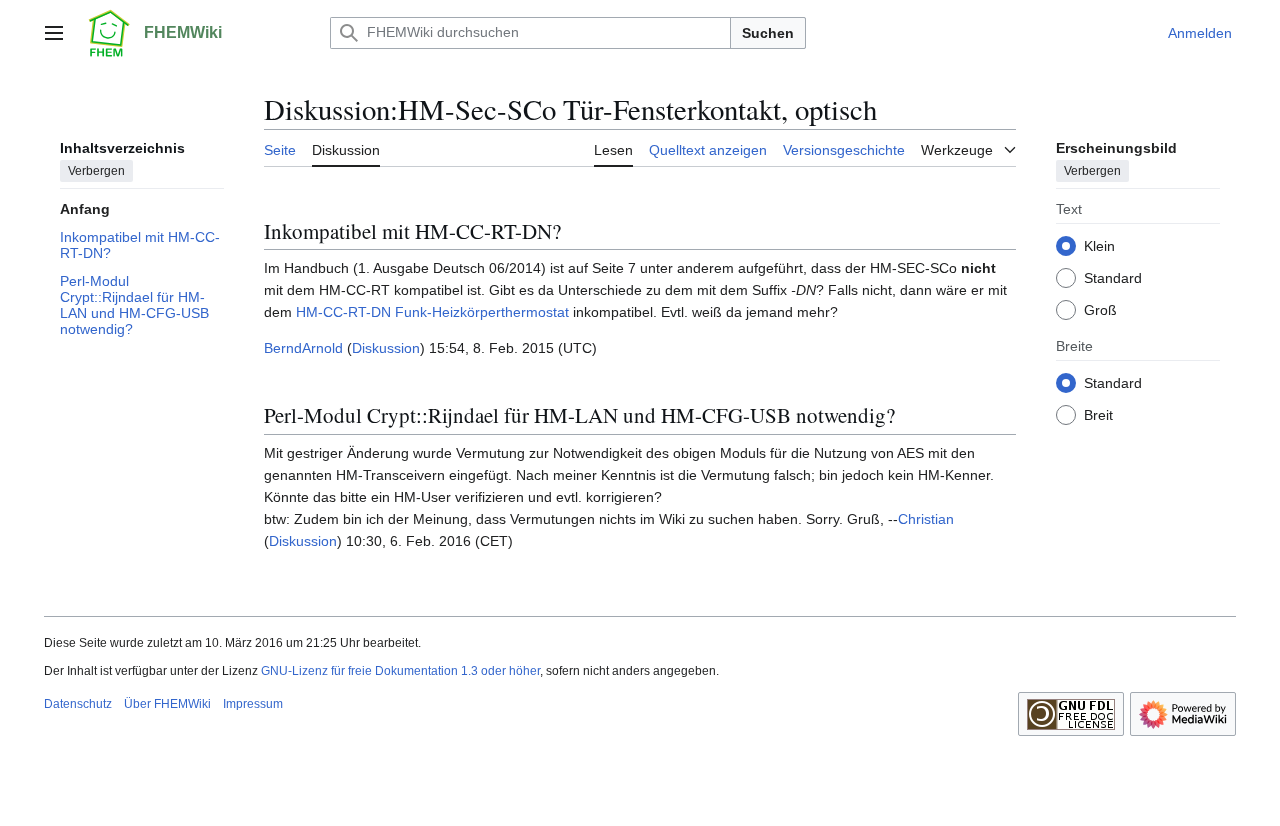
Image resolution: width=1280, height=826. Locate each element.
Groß (1100, 310)
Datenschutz (78, 704)
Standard (1113, 278)
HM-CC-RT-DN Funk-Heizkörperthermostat (432, 312)
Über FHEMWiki (167, 704)
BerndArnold (303, 348)
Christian (926, 519)
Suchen (768, 33)
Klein (1099, 246)
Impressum (253, 704)
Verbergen (96, 171)
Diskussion (386, 348)
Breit (1098, 415)
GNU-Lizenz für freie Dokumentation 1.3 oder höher (400, 671)
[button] (54, 33)
